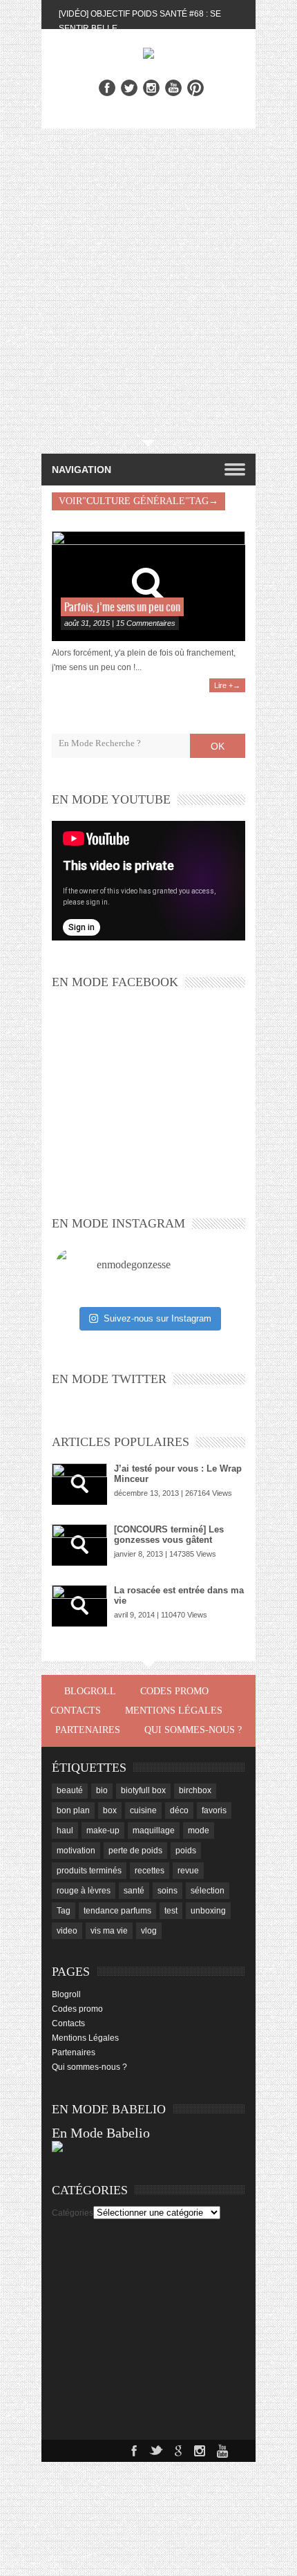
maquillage (154, 1831)
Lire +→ (227, 685)
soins (167, 1891)
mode (199, 1831)
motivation (76, 1851)
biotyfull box (143, 1790)
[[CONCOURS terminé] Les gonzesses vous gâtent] (79, 1545)
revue (188, 1871)
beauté (70, 1790)
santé (134, 1891)
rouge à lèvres (84, 1891)
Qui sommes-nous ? (193, 1730)
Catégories (73, 2213)
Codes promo (174, 1691)
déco (179, 1810)
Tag (64, 1911)
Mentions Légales (174, 1711)
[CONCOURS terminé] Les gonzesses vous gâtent (169, 1535)
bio (102, 1790)
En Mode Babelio (101, 2133)
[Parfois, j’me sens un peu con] (148, 586)
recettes (150, 1871)
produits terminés (89, 1871)
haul (65, 1831)
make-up (103, 1831)
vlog (149, 1931)
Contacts (76, 1711)
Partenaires (88, 1730)
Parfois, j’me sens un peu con (122, 608)
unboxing (208, 1911)
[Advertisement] (148, 284)
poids (186, 1851)
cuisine (143, 1810)
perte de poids (135, 1851)
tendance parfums (117, 1911)
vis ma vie (109, 1931)
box (110, 1810)
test (171, 1911)
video (67, 1931)
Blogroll (90, 1691)
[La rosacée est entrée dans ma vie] (79, 1606)
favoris (214, 1810)
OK (218, 746)
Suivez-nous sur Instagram (157, 1318)
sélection (208, 1891)
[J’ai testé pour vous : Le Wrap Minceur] (79, 1484)
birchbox (195, 1790)
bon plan (73, 1810)
